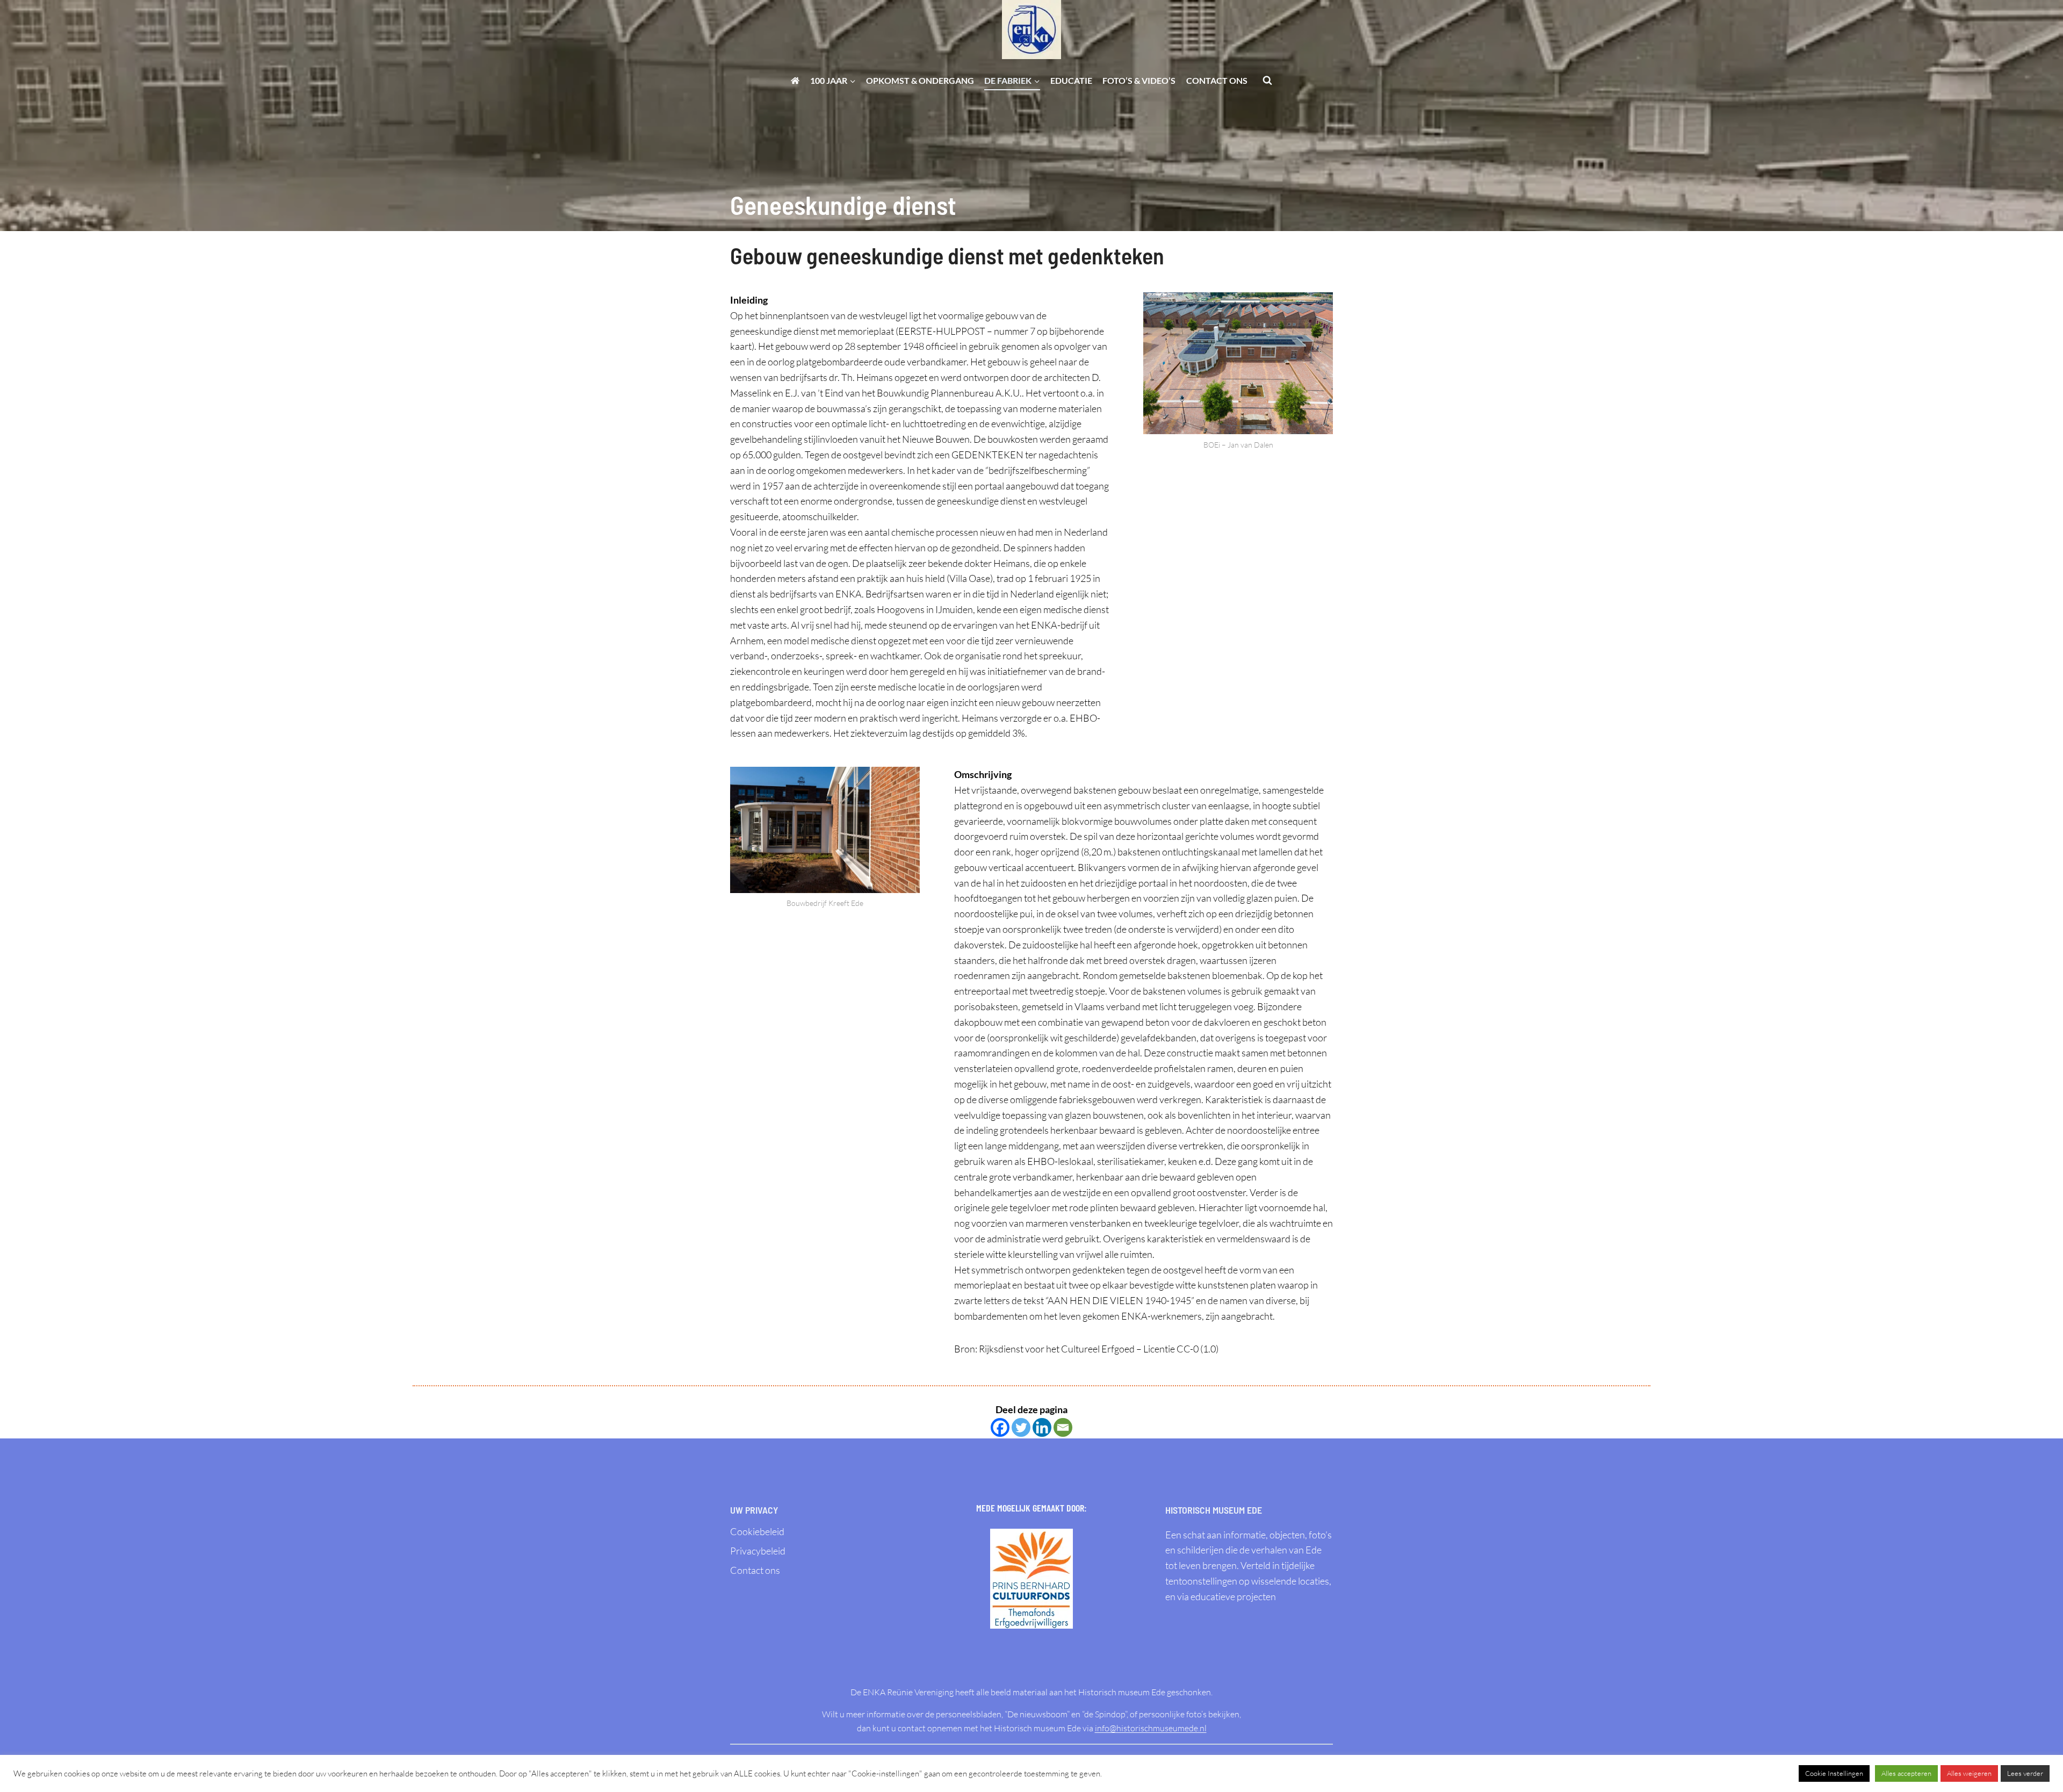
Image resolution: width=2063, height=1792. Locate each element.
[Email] (1063, 1427)
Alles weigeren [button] (1969, 1773)
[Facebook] (1000, 1427)
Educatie (1071, 80)
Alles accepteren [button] (1906, 1773)
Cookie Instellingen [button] (1834, 1773)
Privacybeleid (758, 1551)
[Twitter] (1021, 1427)
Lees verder (2025, 1773)
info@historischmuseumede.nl (1151, 1728)
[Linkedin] (1042, 1427)
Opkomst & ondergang (920, 80)
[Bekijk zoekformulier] (1267, 81)
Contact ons (1217, 80)
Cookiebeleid (757, 1531)
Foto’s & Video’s (1139, 80)
